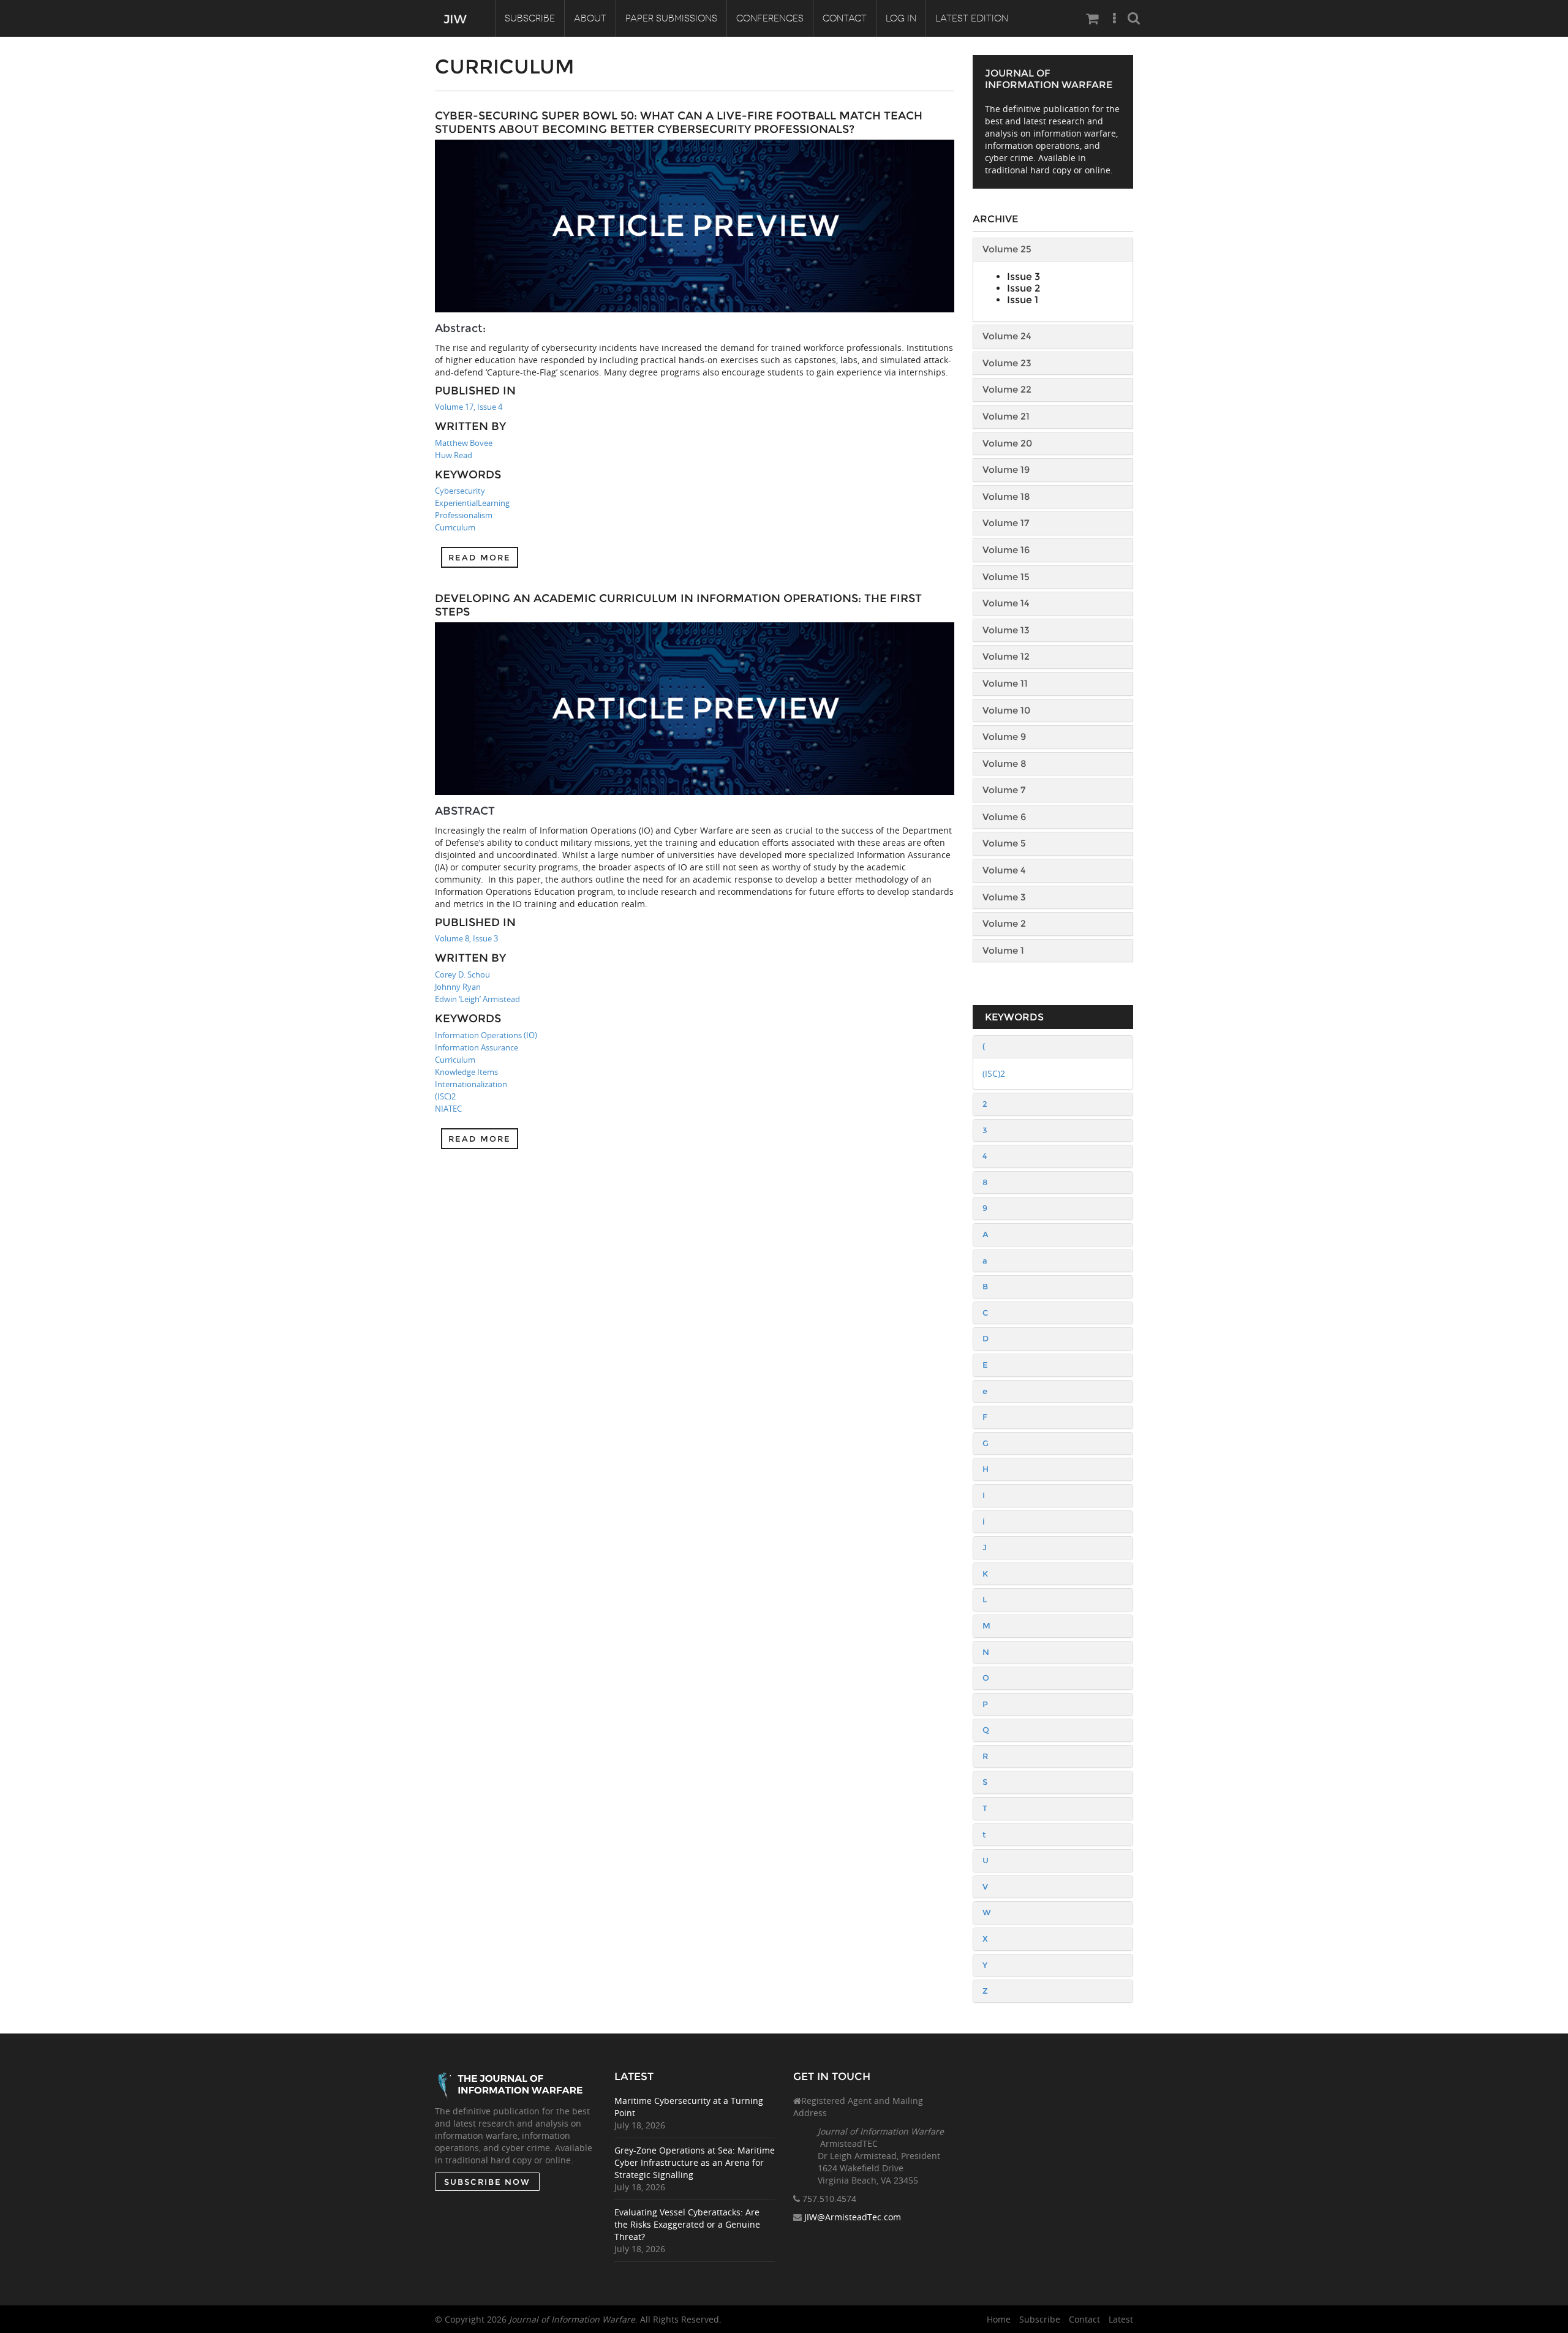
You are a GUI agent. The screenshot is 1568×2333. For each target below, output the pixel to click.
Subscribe (530, 18)
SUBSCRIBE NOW (487, 2182)
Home (999, 2319)
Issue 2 (1023, 288)
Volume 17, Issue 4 (469, 407)
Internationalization (471, 1084)
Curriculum (455, 527)
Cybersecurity (460, 491)
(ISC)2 (445, 1096)
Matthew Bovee (464, 443)
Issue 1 (1023, 300)
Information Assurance (477, 1047)
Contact (845, 18)
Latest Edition (972, 18)
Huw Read (454, 455)
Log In (901, 18)
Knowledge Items (466, 1072)
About (590, 18)
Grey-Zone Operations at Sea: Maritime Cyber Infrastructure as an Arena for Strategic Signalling (695, 2162)
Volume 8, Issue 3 (466, 938)
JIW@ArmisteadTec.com (853, 2217)
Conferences (770, 18)
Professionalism (464, 515)
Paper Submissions (671, 18)
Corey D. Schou (462, 974)
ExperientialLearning (472, 503)
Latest (1121, 2319)
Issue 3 (1023, 277)
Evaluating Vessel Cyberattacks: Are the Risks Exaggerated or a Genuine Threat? (687, 2224)
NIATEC (448, 1109)
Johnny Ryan (458, 987)
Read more (480, 557)
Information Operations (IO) (486, 1035)
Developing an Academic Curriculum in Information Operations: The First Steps (678, 605)
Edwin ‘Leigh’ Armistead (477, 999)
